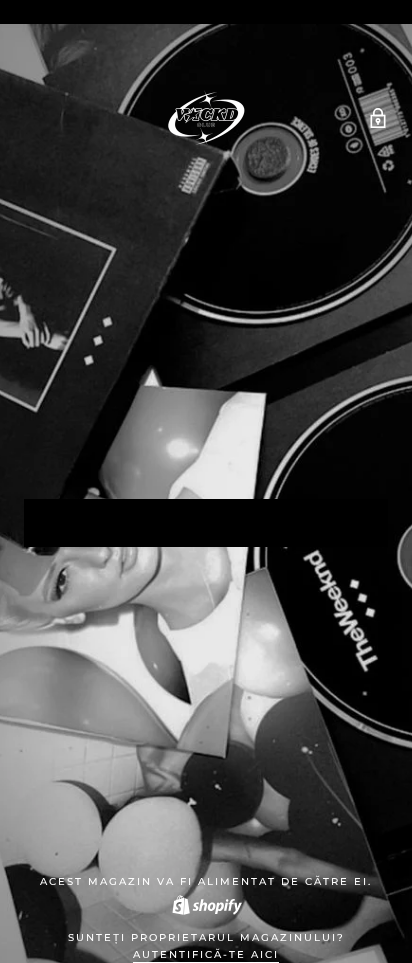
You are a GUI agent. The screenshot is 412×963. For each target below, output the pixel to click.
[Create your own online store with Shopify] (206, 904)
